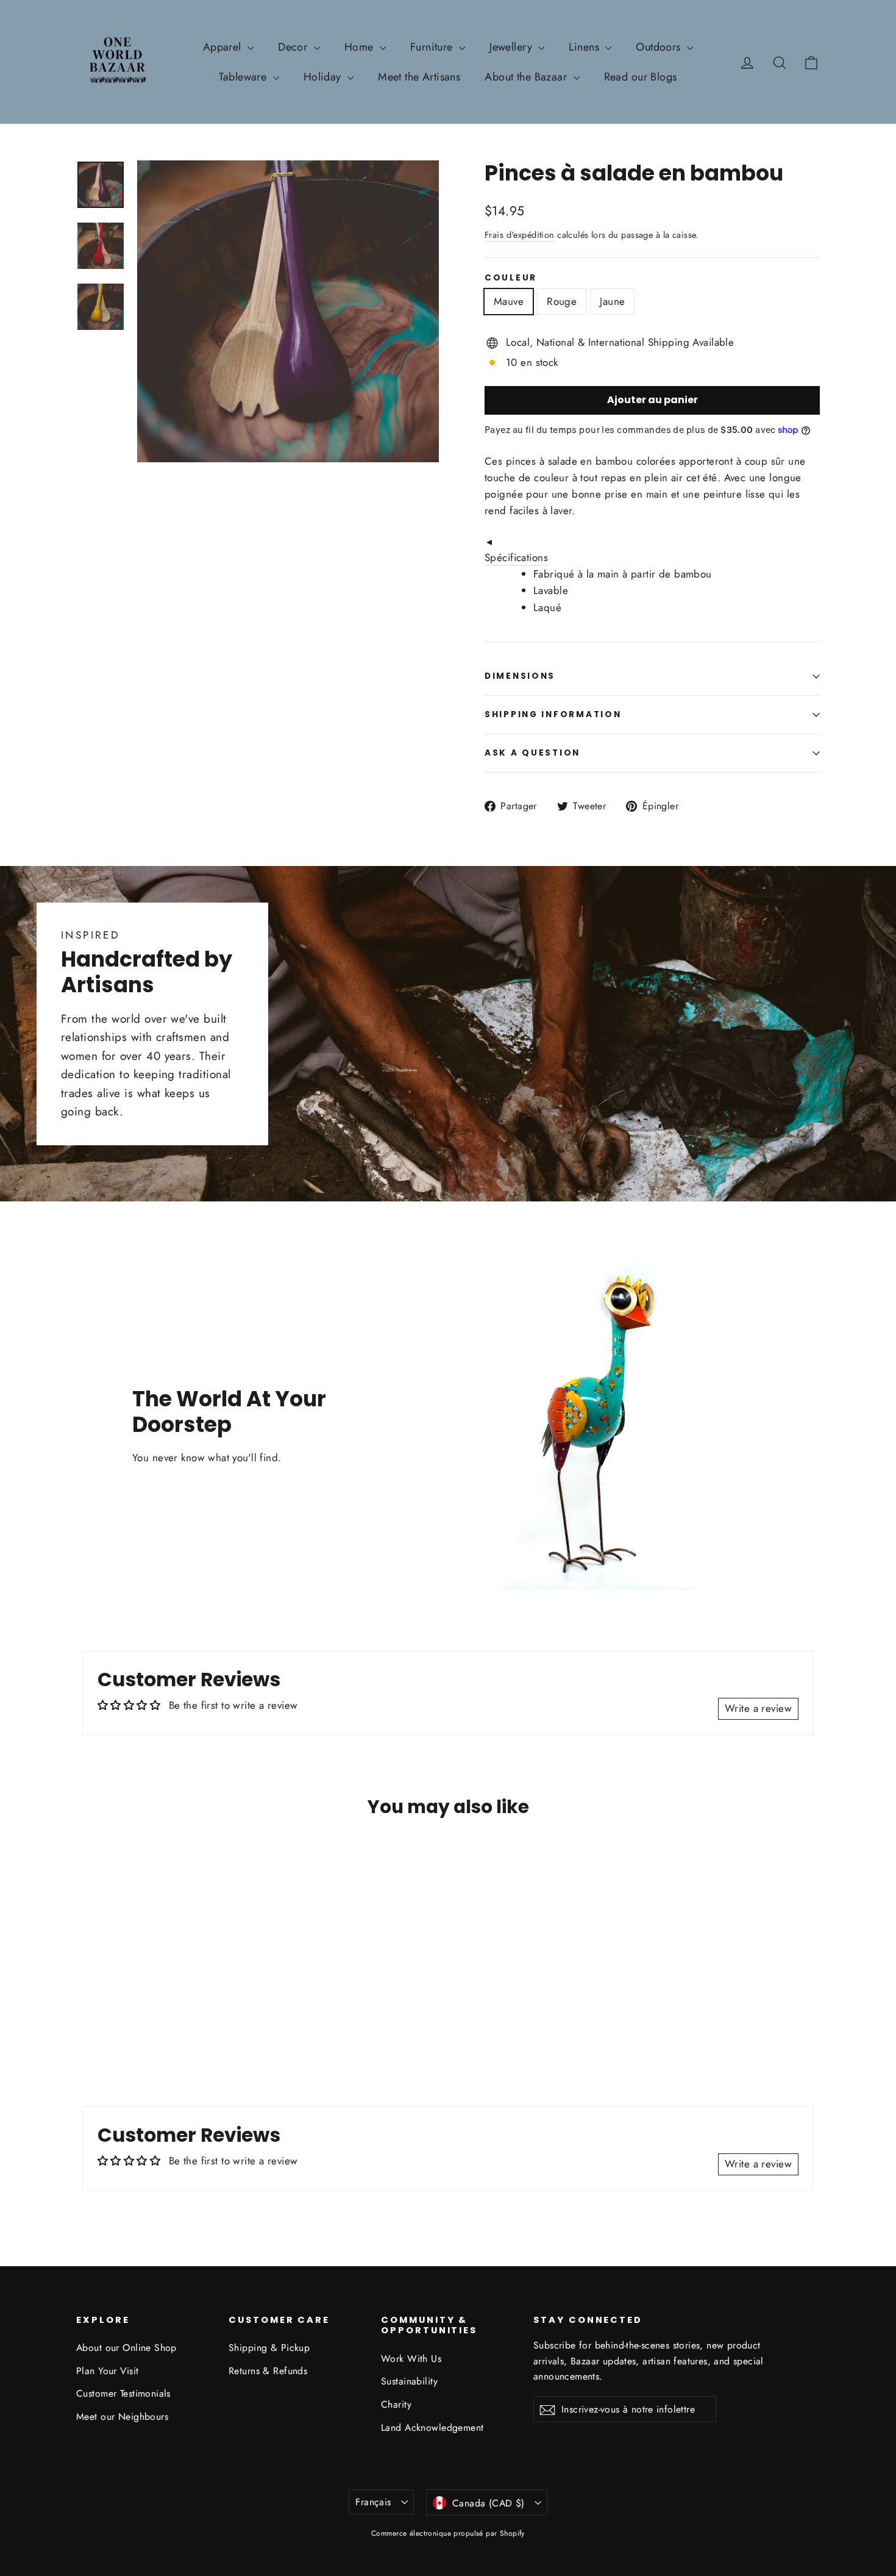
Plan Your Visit (107, 2371)
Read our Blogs (641, 77)
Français (373, 2502)
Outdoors (660, 47)
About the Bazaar (527, 77)
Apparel (224, 47)
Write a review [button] (758, 1708)
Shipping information (553, 714)
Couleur (511, 278)
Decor (294, 47)
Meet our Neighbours (122, 2417)
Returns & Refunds (268, 2371)
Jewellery (512, 47)
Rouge (562, 301)
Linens (585, 47)
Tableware (244, 77)
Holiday (324, 77)
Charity (396, 2404)
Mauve (509, 301)
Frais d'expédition (520, 235)
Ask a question (532, 753)
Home (361, 47)
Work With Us (411, 2359)
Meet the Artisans (419, 77)
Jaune (612, 301)
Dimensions (520, 676)
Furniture (433, 47)
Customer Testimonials (123, 2393)
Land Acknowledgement (432, 2428)
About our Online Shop (126, 2348)
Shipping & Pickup (269, 2348)
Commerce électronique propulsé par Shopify (448, 2533)
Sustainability (409, 2381)
